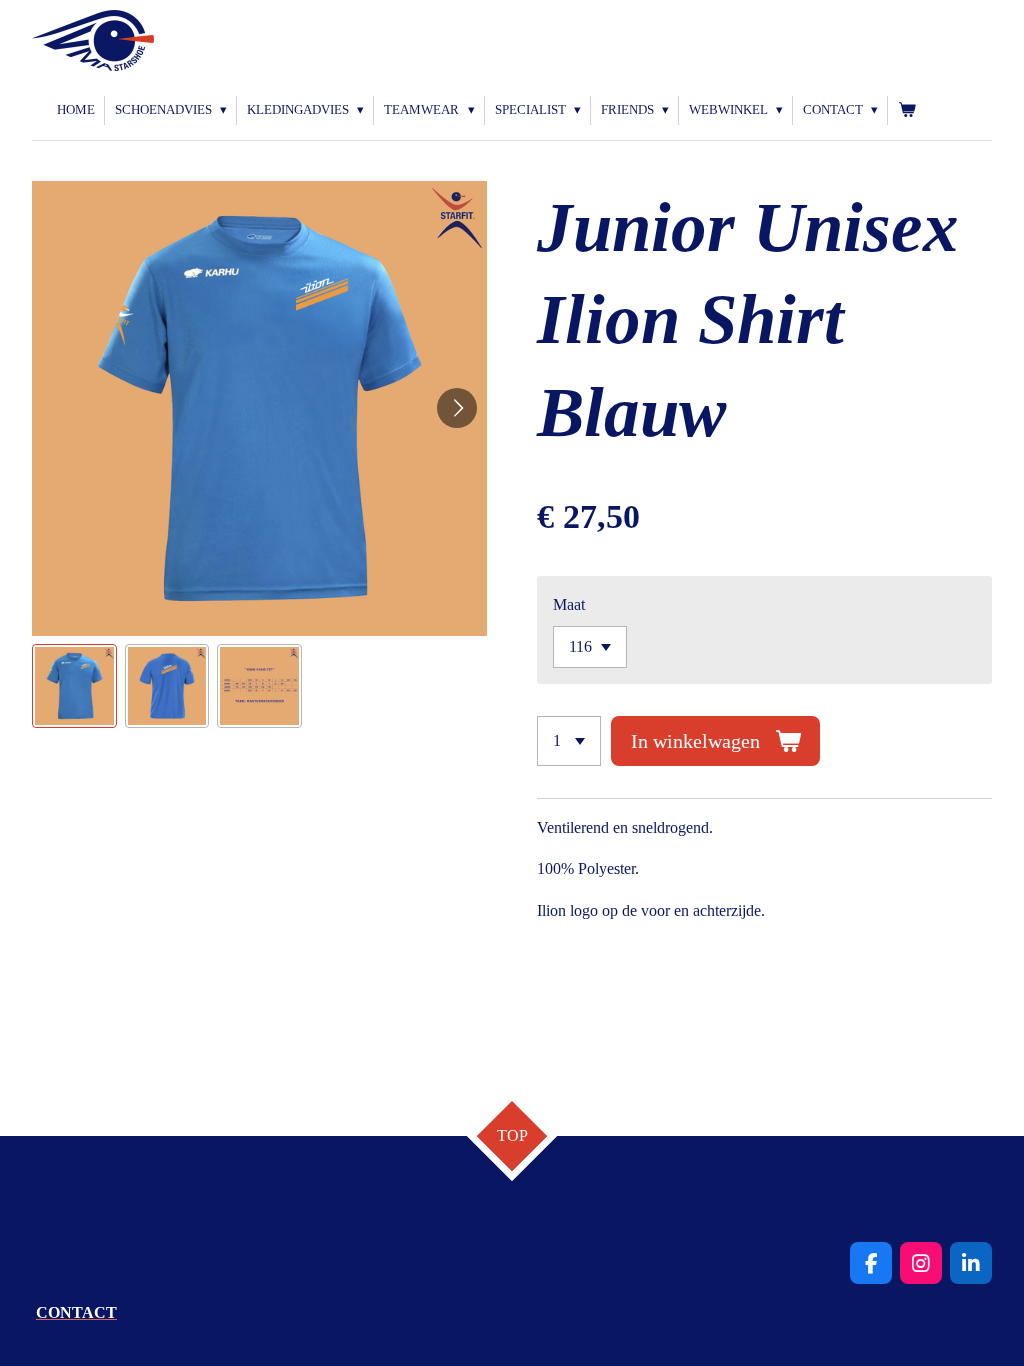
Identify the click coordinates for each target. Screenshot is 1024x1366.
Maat (569, 604)
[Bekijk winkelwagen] (907, 110)
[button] (74, 686)
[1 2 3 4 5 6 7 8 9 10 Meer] (569, 741)
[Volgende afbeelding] (457, 408)
